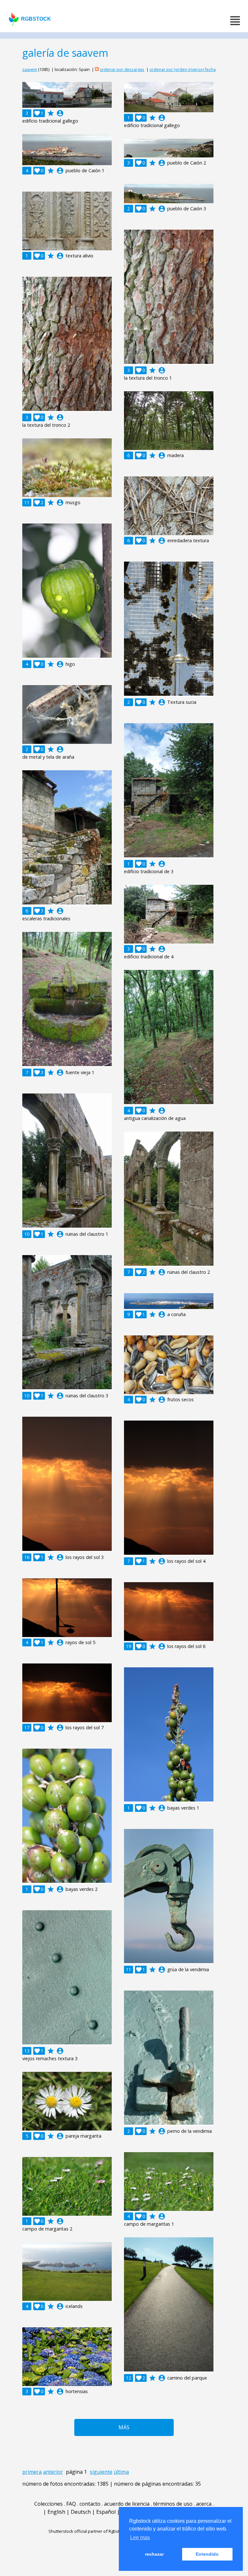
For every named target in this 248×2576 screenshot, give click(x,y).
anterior (53, 2472)
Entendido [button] (207, 2554)
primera (32, 2472)
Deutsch (81, 2512)
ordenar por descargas (122, 69)
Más (124, 2427)
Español (106, 2512)
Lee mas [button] (140, 2537)
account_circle (60, 113)
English (56, 2512)
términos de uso (173, 2504)
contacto (90, 2504)
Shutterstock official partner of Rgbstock (87, 2531)
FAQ (71, 2504)
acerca (204, 2504)
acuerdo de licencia (127, 2504)
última (121, 2472)
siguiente (101, 2472)
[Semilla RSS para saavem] (97, 69)
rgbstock (36, 19)
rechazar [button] (154, 2554)
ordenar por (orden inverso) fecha (183, 69)
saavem (30, 69)
